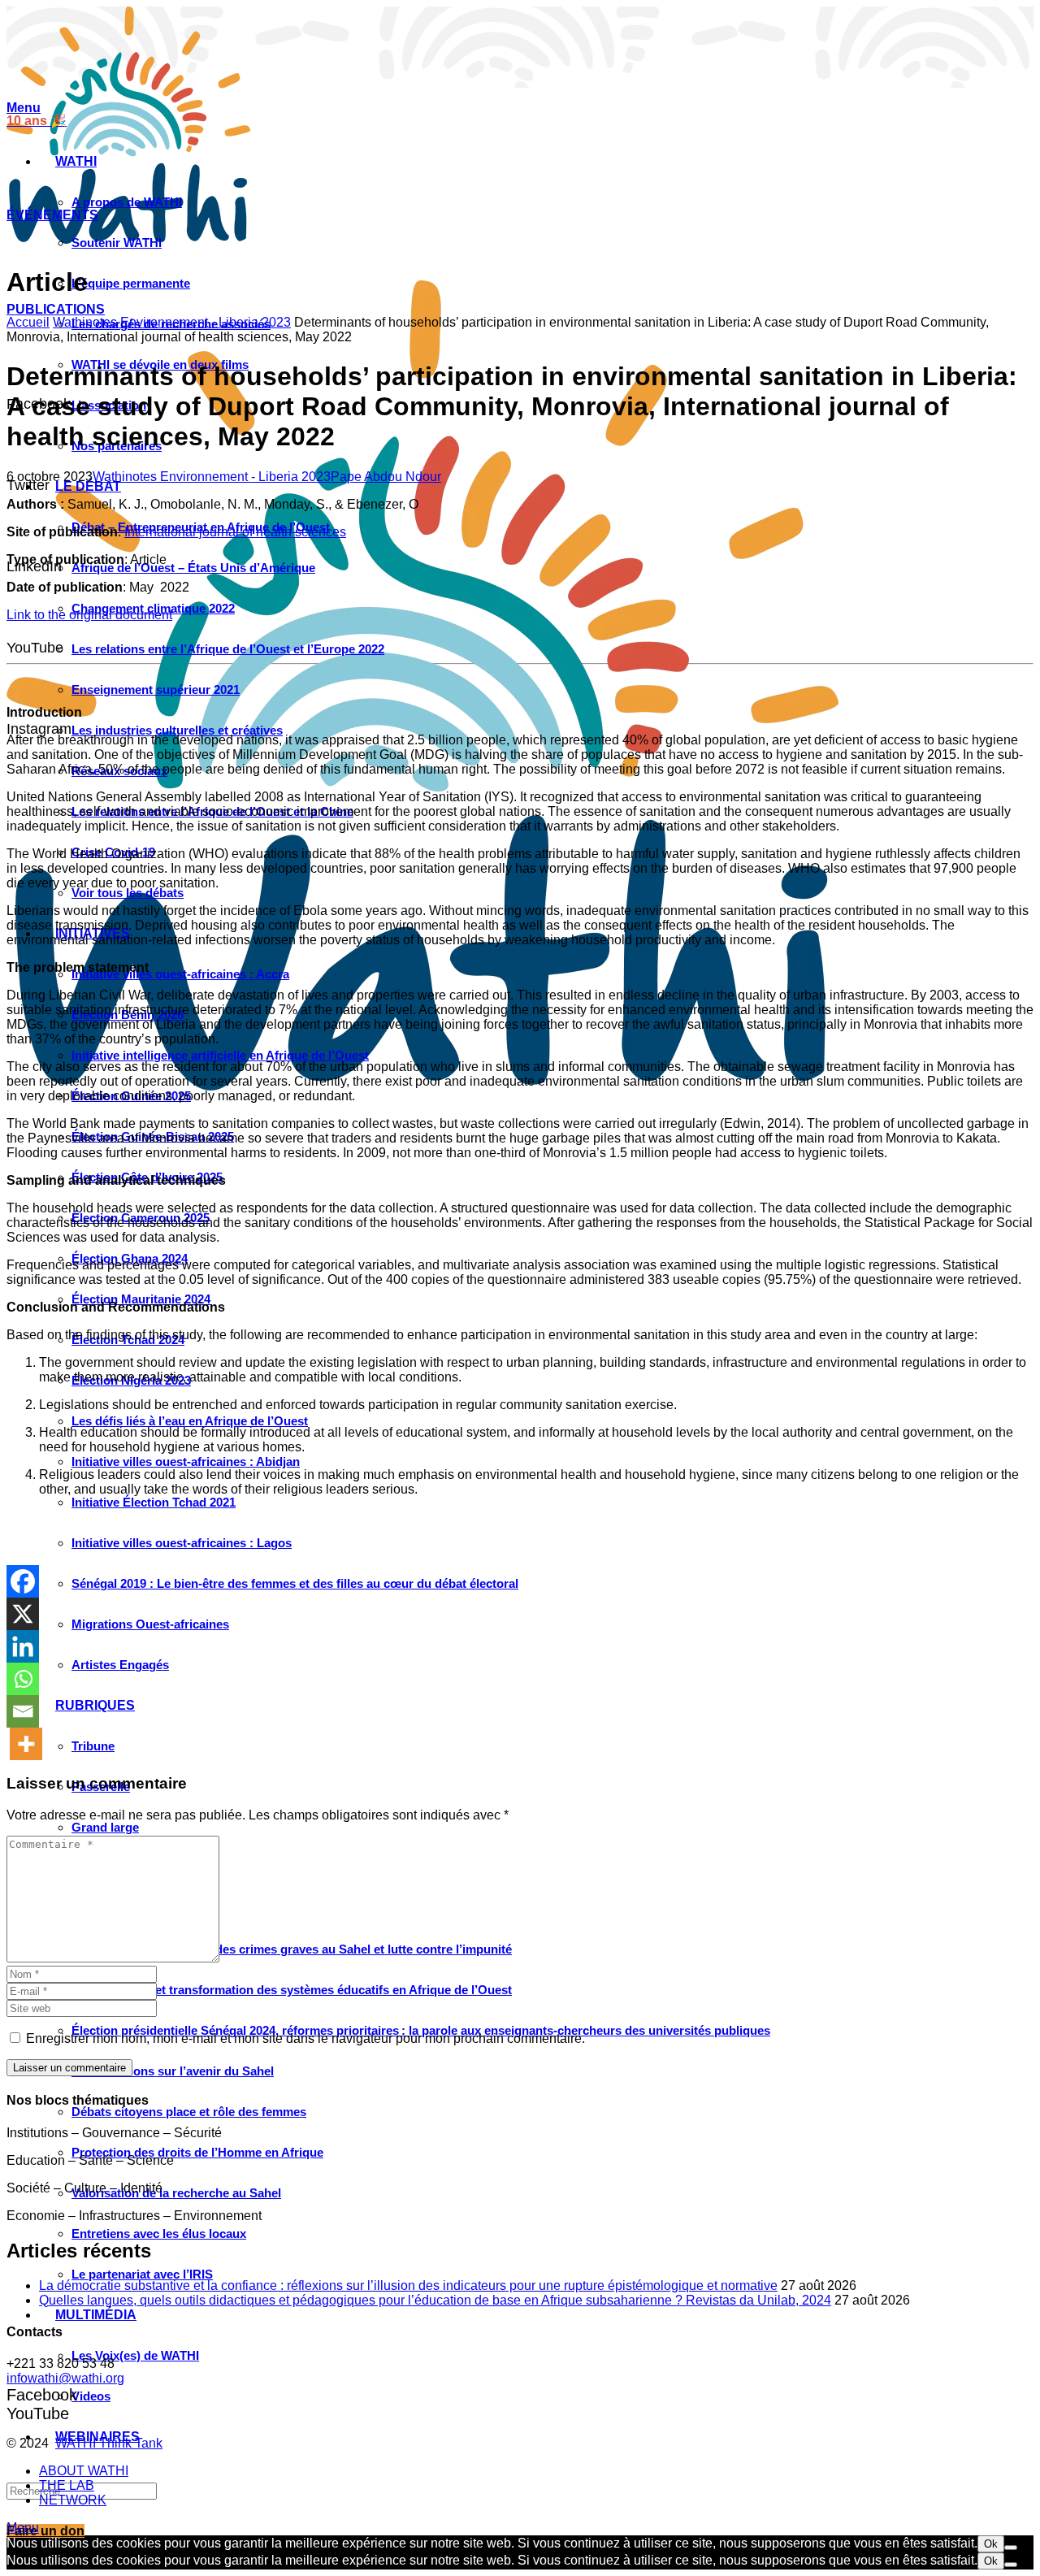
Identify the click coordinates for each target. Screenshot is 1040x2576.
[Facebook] (23, 1581)
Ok (991, 2544)
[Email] (23, 1711)
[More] (26, 1744)
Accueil (28, 322)
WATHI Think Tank (109, 2443)
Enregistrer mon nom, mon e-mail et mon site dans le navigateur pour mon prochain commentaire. (305, 2038)
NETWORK (73, 2500)
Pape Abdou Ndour (386, 477)
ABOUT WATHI (84, 2471)
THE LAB (67, 2485)
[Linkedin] (23, 1646)
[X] (23, 1614)
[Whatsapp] (23, 1679)
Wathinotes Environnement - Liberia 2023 (172, 322)
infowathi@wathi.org (65, 2378)
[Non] (1011, 2548)
